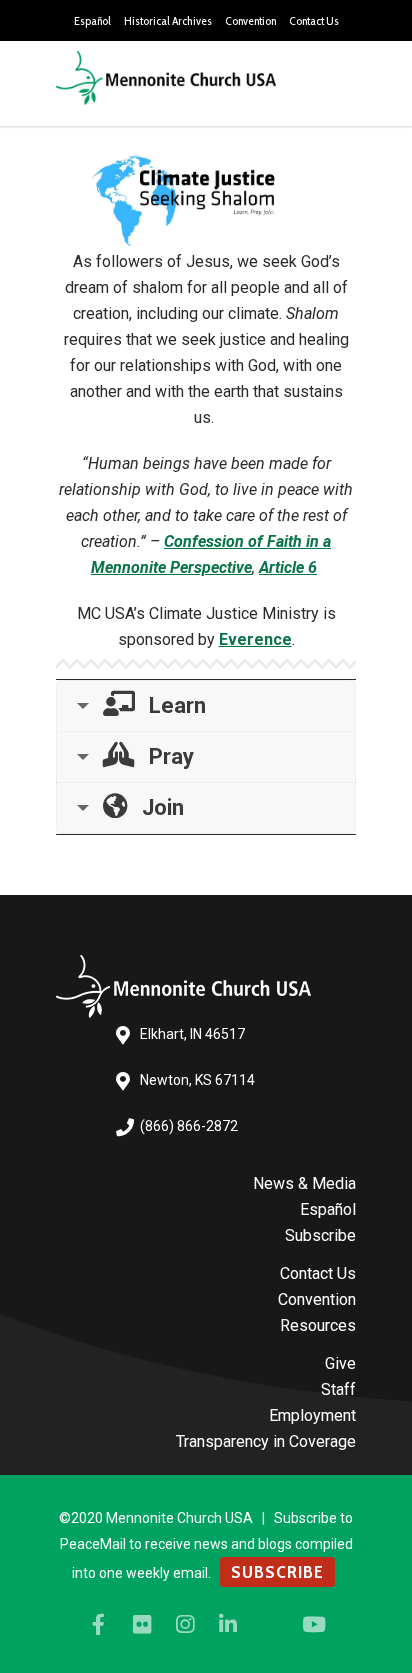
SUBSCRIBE (277, 1572)
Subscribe (320, 1235)
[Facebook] (99, 1625)
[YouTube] (314, 1625)
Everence (255, 639)
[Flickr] (142, 1625)
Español (92, 21)
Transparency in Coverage (266, 1441)
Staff (338, 1389)
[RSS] (271, 1625)
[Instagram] (185, 1625)
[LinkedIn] (228, 1625)
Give (340, 1363)
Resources (318, 1325)
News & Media (304, 1183)
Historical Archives (168, 21)
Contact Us (314, 21)
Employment (312, 1415)
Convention (250, 21)
